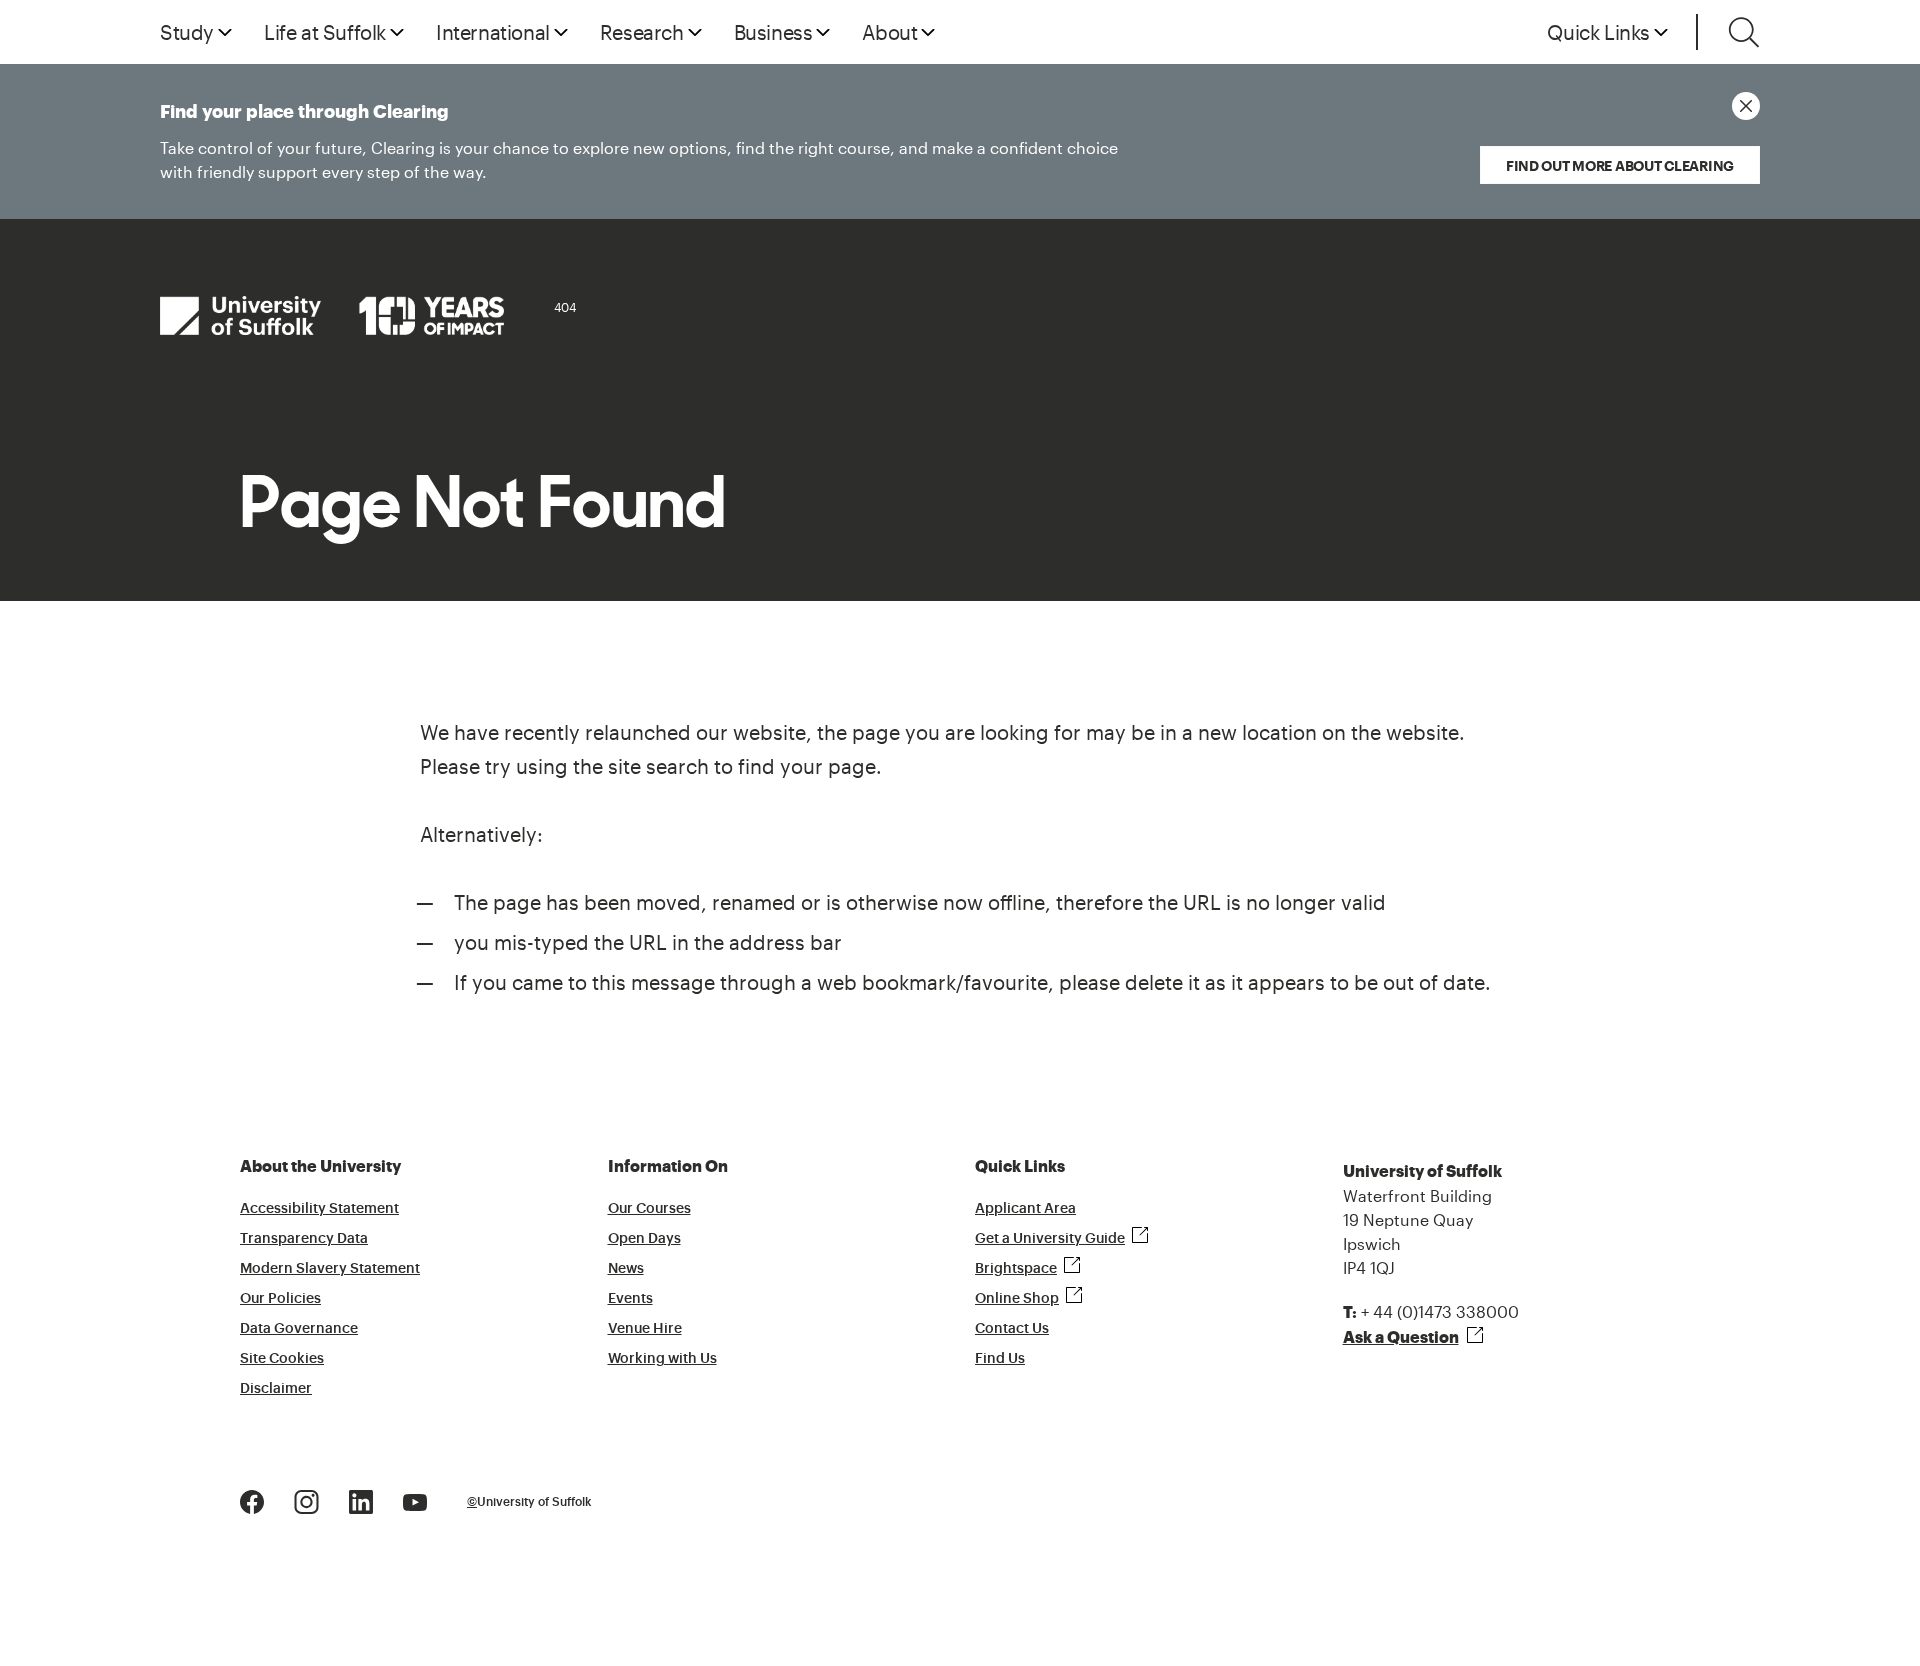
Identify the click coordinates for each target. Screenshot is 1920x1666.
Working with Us (662, 1359)
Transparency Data (304, 1239)
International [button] (493, 32)
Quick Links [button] (1598, 32)
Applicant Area (1025, 1209)
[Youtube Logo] (415, 1500)
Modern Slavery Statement (330, 1269)
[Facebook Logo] (252, 1500)
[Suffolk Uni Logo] (332, 315)
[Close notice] (1746, 106)
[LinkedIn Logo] (361, 1500)
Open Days (644, 1239)
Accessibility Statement (319, 1209)
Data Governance (299, 1329)
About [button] (889, 32)
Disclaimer (276, 1389)
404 (565, 307)
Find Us (1000, 1359)
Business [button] (773, 32)
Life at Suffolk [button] (325, 32)
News (626, 1269)
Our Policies (280, 1299)
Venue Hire (645, 1329)
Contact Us (1012, 1329)
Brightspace (1016, 1269)
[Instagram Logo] (306, 1500)
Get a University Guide (1050, 1239)
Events (630, 1299)
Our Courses (649, 1209)
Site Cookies (282, 1359)
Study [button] (187, 32)
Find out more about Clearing (1620, 165)
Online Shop (1017, 1299)
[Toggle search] (1744, 32)
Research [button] (642, 32)
